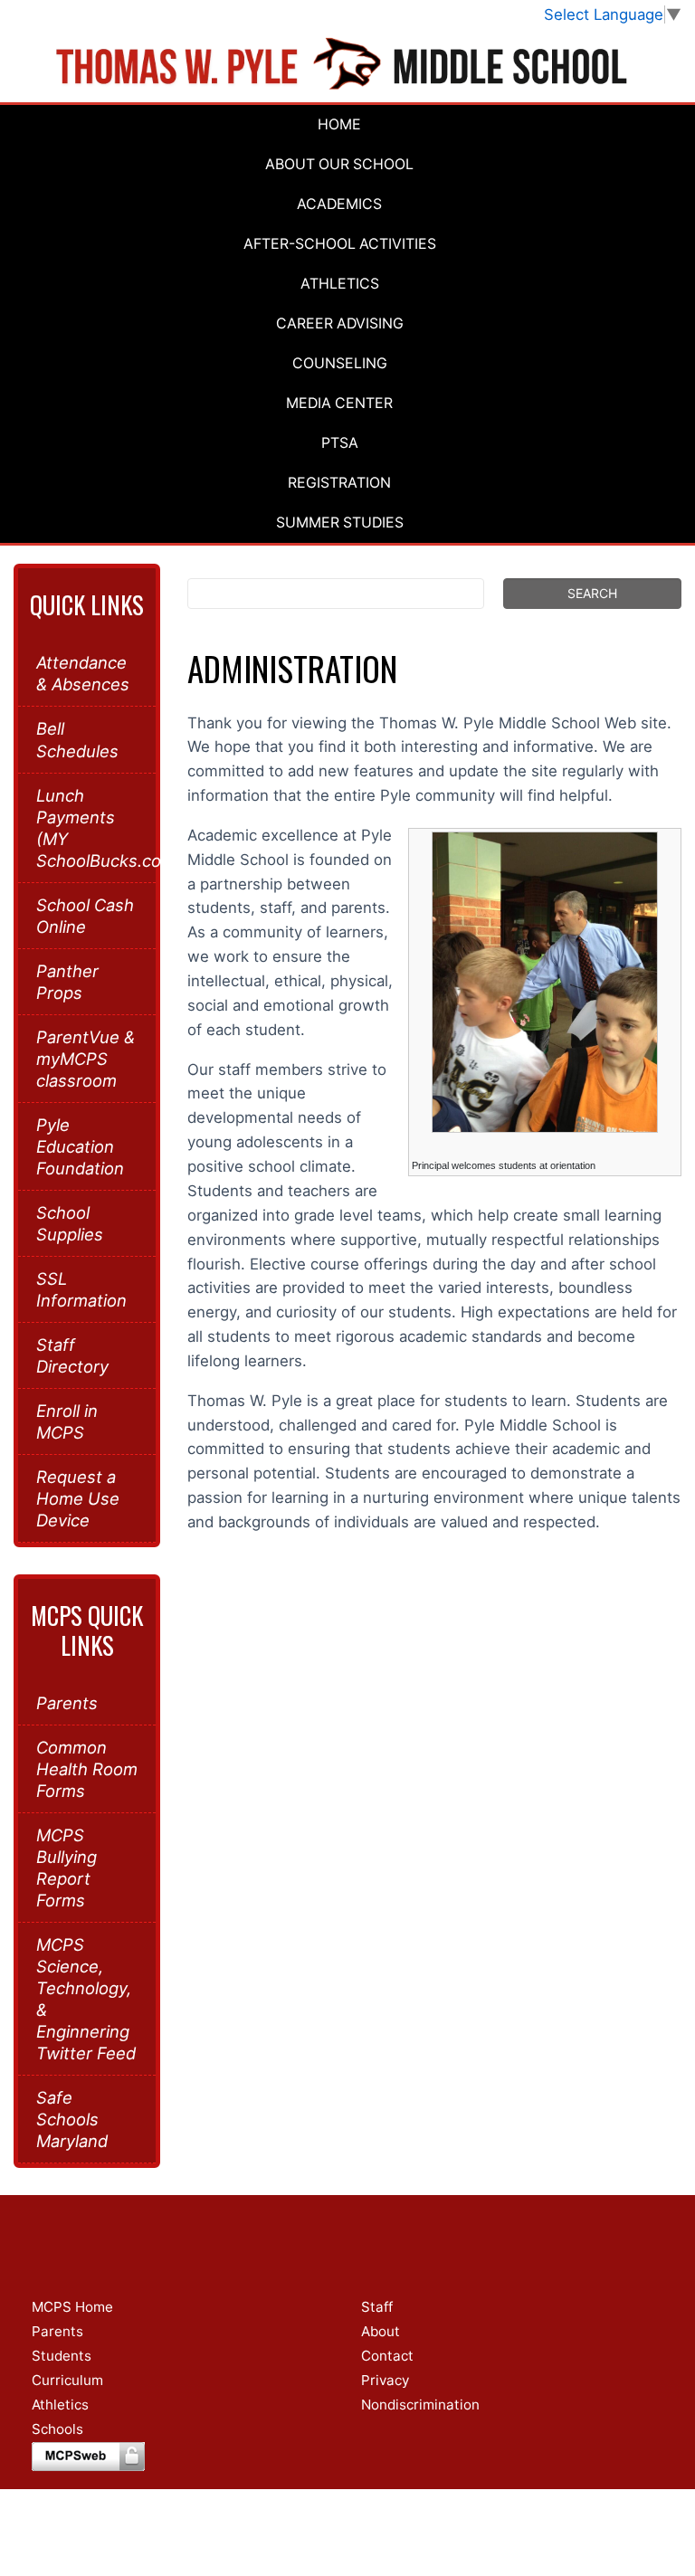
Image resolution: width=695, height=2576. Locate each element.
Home (339, 124)
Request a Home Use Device (78, 1498)
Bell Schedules (77, 739)
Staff (377, 2307)
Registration (339, 483)
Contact (387, 2356)
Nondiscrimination (420, 2405)
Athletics (340, 284)
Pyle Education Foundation (80, 1146)
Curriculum (67, 2380)
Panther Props (67, 982)
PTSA (340, 443)
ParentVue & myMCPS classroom (86, 1059)
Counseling (340, 363)
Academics (339, 204)
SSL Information (81, 1289)
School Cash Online (85, 916)
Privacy (385, 2380)
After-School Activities (340, 244)
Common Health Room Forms (87, 1769)
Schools (57, 2429)
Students (62, 2356)
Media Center (339, 403)
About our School (339, 164)
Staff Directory (72, 1355)
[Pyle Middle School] (347, 64)
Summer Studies (340, 523)
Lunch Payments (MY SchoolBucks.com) (87, 828)
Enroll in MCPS (67, 1421)
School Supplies (70, 1223)
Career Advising (340, 323)
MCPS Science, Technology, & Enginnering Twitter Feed (86, 1999)
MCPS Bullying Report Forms (67, 1868)
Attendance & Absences (83, 673)
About (381, 2331)
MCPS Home (72, 2307)
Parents (67, 1703)
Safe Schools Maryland (72, 2119)
